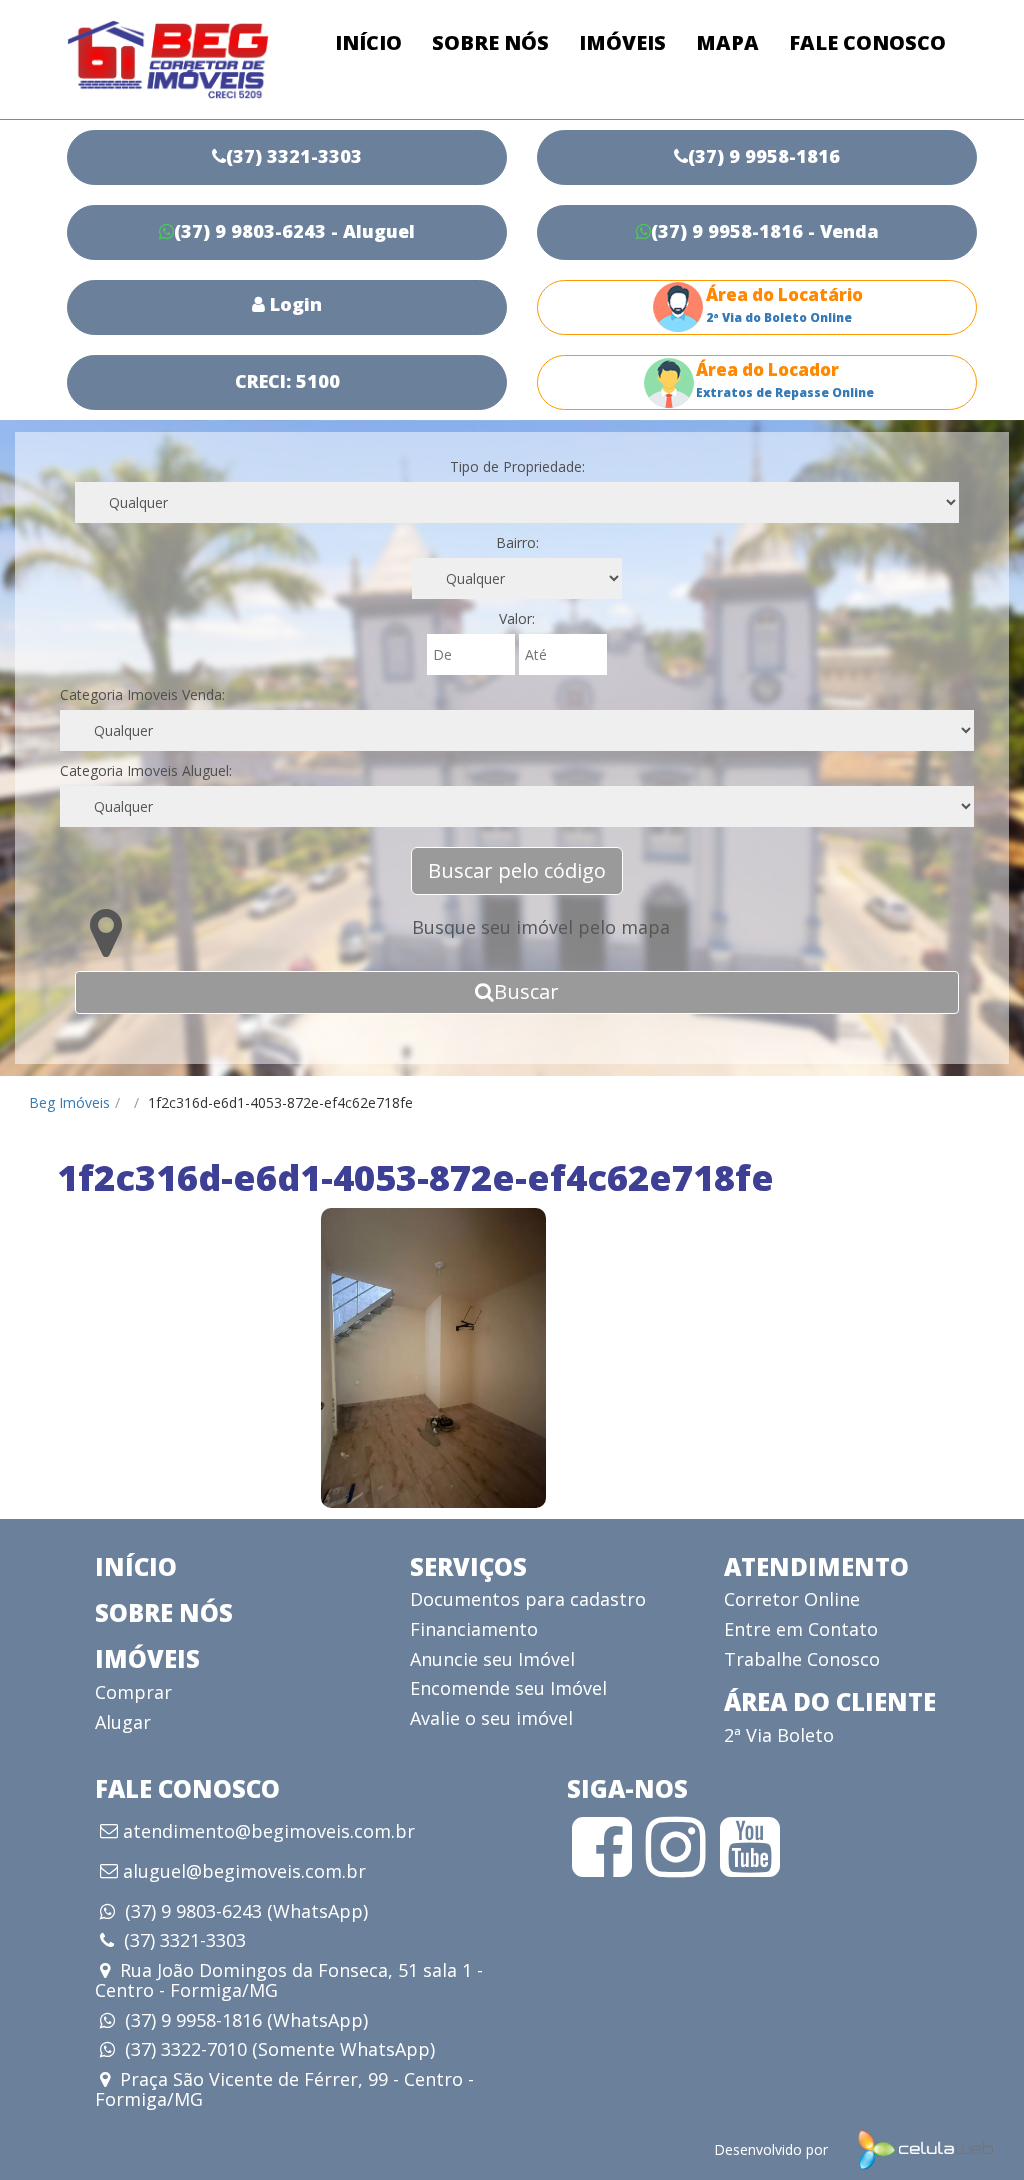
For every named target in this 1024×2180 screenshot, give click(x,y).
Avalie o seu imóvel (491, 1718)
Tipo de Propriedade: (517, 466)
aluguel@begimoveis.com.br (244, 1872)
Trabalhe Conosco (802, 1659)
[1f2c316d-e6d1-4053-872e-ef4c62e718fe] (433, 1358)
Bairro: (517, 542)
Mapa (727, 42)
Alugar (123, 1722)
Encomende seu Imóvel (508, 1688)
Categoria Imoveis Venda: (142, 694)
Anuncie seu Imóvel (492, 1659)
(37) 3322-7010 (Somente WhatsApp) (280, 2049)
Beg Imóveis (69, 1102)
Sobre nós (490, 42)
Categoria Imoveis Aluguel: (146, 770)
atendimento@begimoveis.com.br (269, 1832)
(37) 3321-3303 (185, 1940)
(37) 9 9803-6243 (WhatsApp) (246, 1911)
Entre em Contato (801, 1629)
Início (368, 42)
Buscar (526, 991)
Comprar (133, 1692)
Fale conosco (867, 42)
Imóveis (622, 42)
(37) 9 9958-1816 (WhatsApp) (246, 2020)
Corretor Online (792, 1599)
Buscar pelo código (517, 870)
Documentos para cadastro (528, 1599)
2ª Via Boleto (779, 1735)
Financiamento (474, 1629)
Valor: (517, 618)
